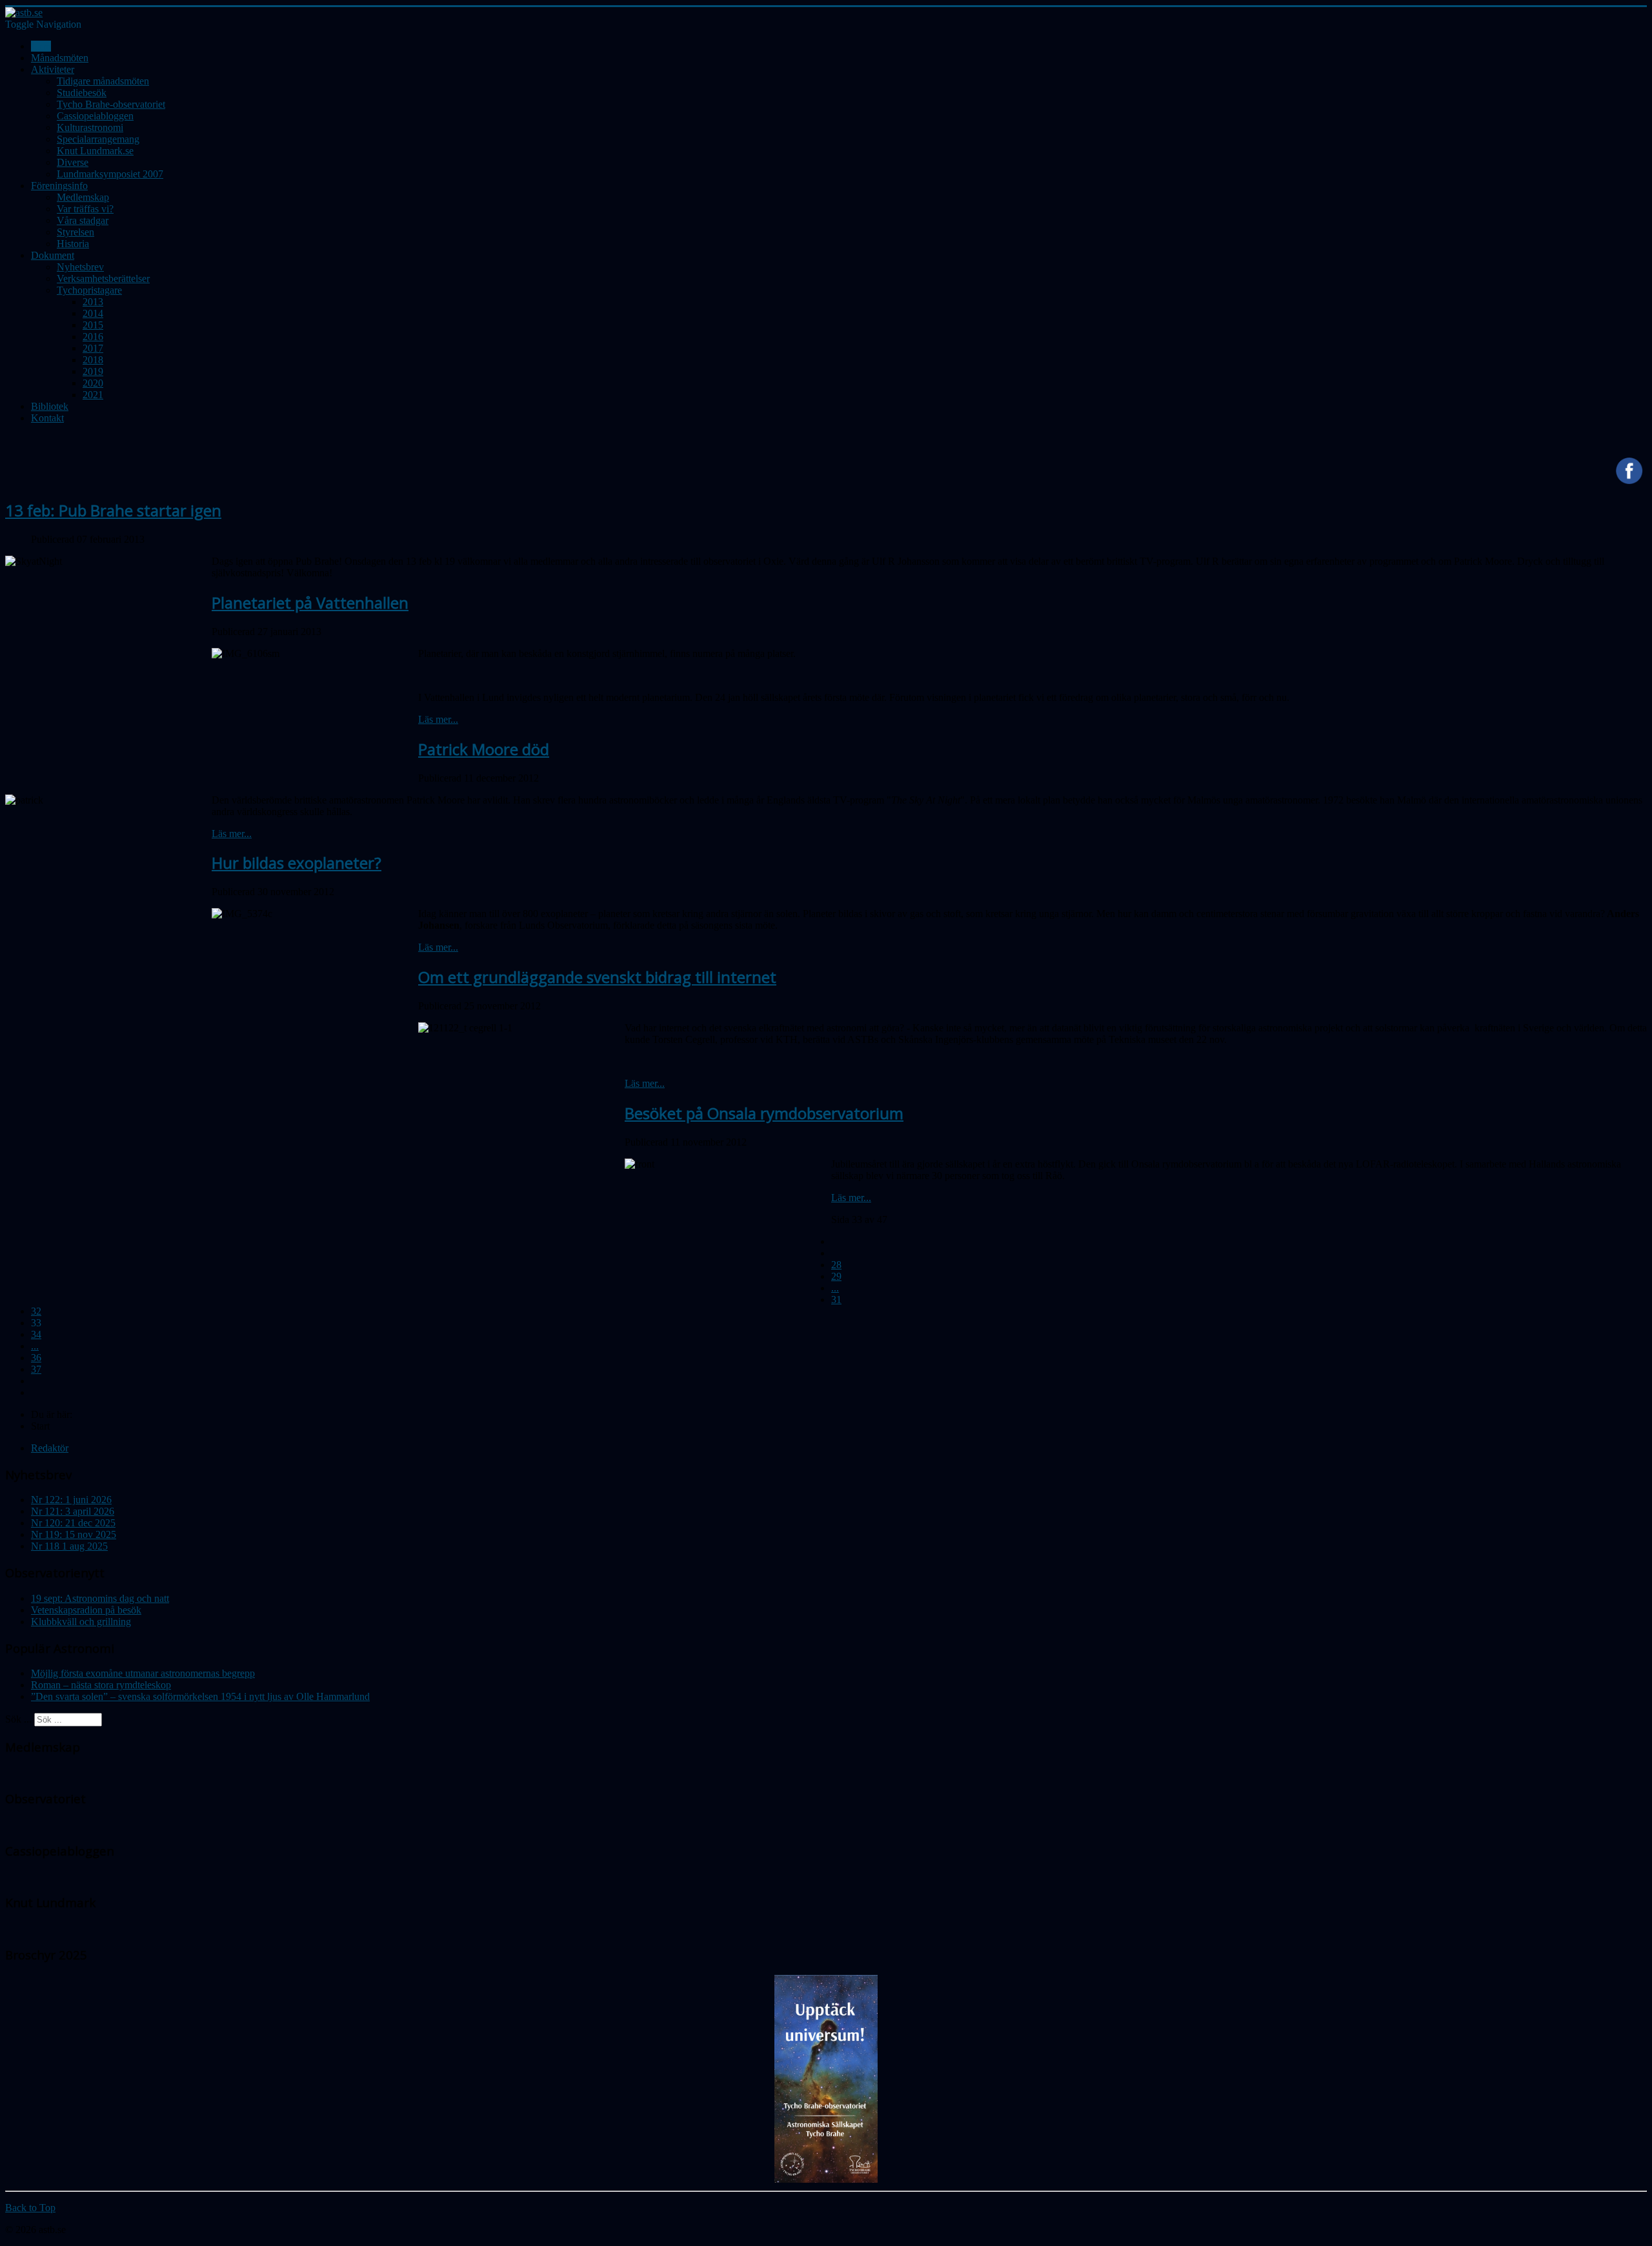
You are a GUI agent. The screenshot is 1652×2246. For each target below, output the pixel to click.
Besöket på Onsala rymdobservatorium (764, 1113)
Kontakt (47, 418)
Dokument (53, 255)
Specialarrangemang (98, 139)
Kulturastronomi (90, 127)
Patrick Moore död (484, 749)
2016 (93, 337)
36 (36, 1358)
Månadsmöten (60, 58)
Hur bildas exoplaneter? (297, 863)
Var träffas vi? (85, 209)
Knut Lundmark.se (95, 151)
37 (36, 1369)
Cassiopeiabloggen (95, 116)
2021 (93, 395)
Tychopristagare (89, 290)
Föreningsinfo (59, 186)
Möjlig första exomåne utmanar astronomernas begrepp (143, 1673)
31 (836, 1300)
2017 (93, 348)
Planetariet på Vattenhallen (310, 602)
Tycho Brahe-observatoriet (111, 104)
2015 (93, 325)
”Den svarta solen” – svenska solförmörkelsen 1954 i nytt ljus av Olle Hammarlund (200, 1696)
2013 (93, 302)
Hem (41, 46)
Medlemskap (83, 197)
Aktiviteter (53, 69)
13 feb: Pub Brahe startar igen (113, 510)
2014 (93, 313)
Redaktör (50, 1448)
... (835, 1288)
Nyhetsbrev (80, 267)
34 (36, 1334)
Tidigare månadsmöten (103, 81)
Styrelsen (76, 232)
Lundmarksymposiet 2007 (110, 174)
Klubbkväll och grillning (81, 1622)
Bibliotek (50, 406)
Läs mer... (438, 719)
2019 (93, 371)
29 (836, 1276)
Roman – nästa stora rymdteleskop (101, 1685)
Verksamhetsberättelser (103, 278)
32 (36, 1311)
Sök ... (18, 1719)
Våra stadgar (83, 220)
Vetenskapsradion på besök (86, 1610)
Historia (73, 244)
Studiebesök (82, 93)
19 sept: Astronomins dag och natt (100, 1598)
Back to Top (30, 2208)
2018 (93, 360)
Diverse (73, 162)
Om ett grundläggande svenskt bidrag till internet (597, 977)
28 (836, 1265)
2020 (93, 383)
